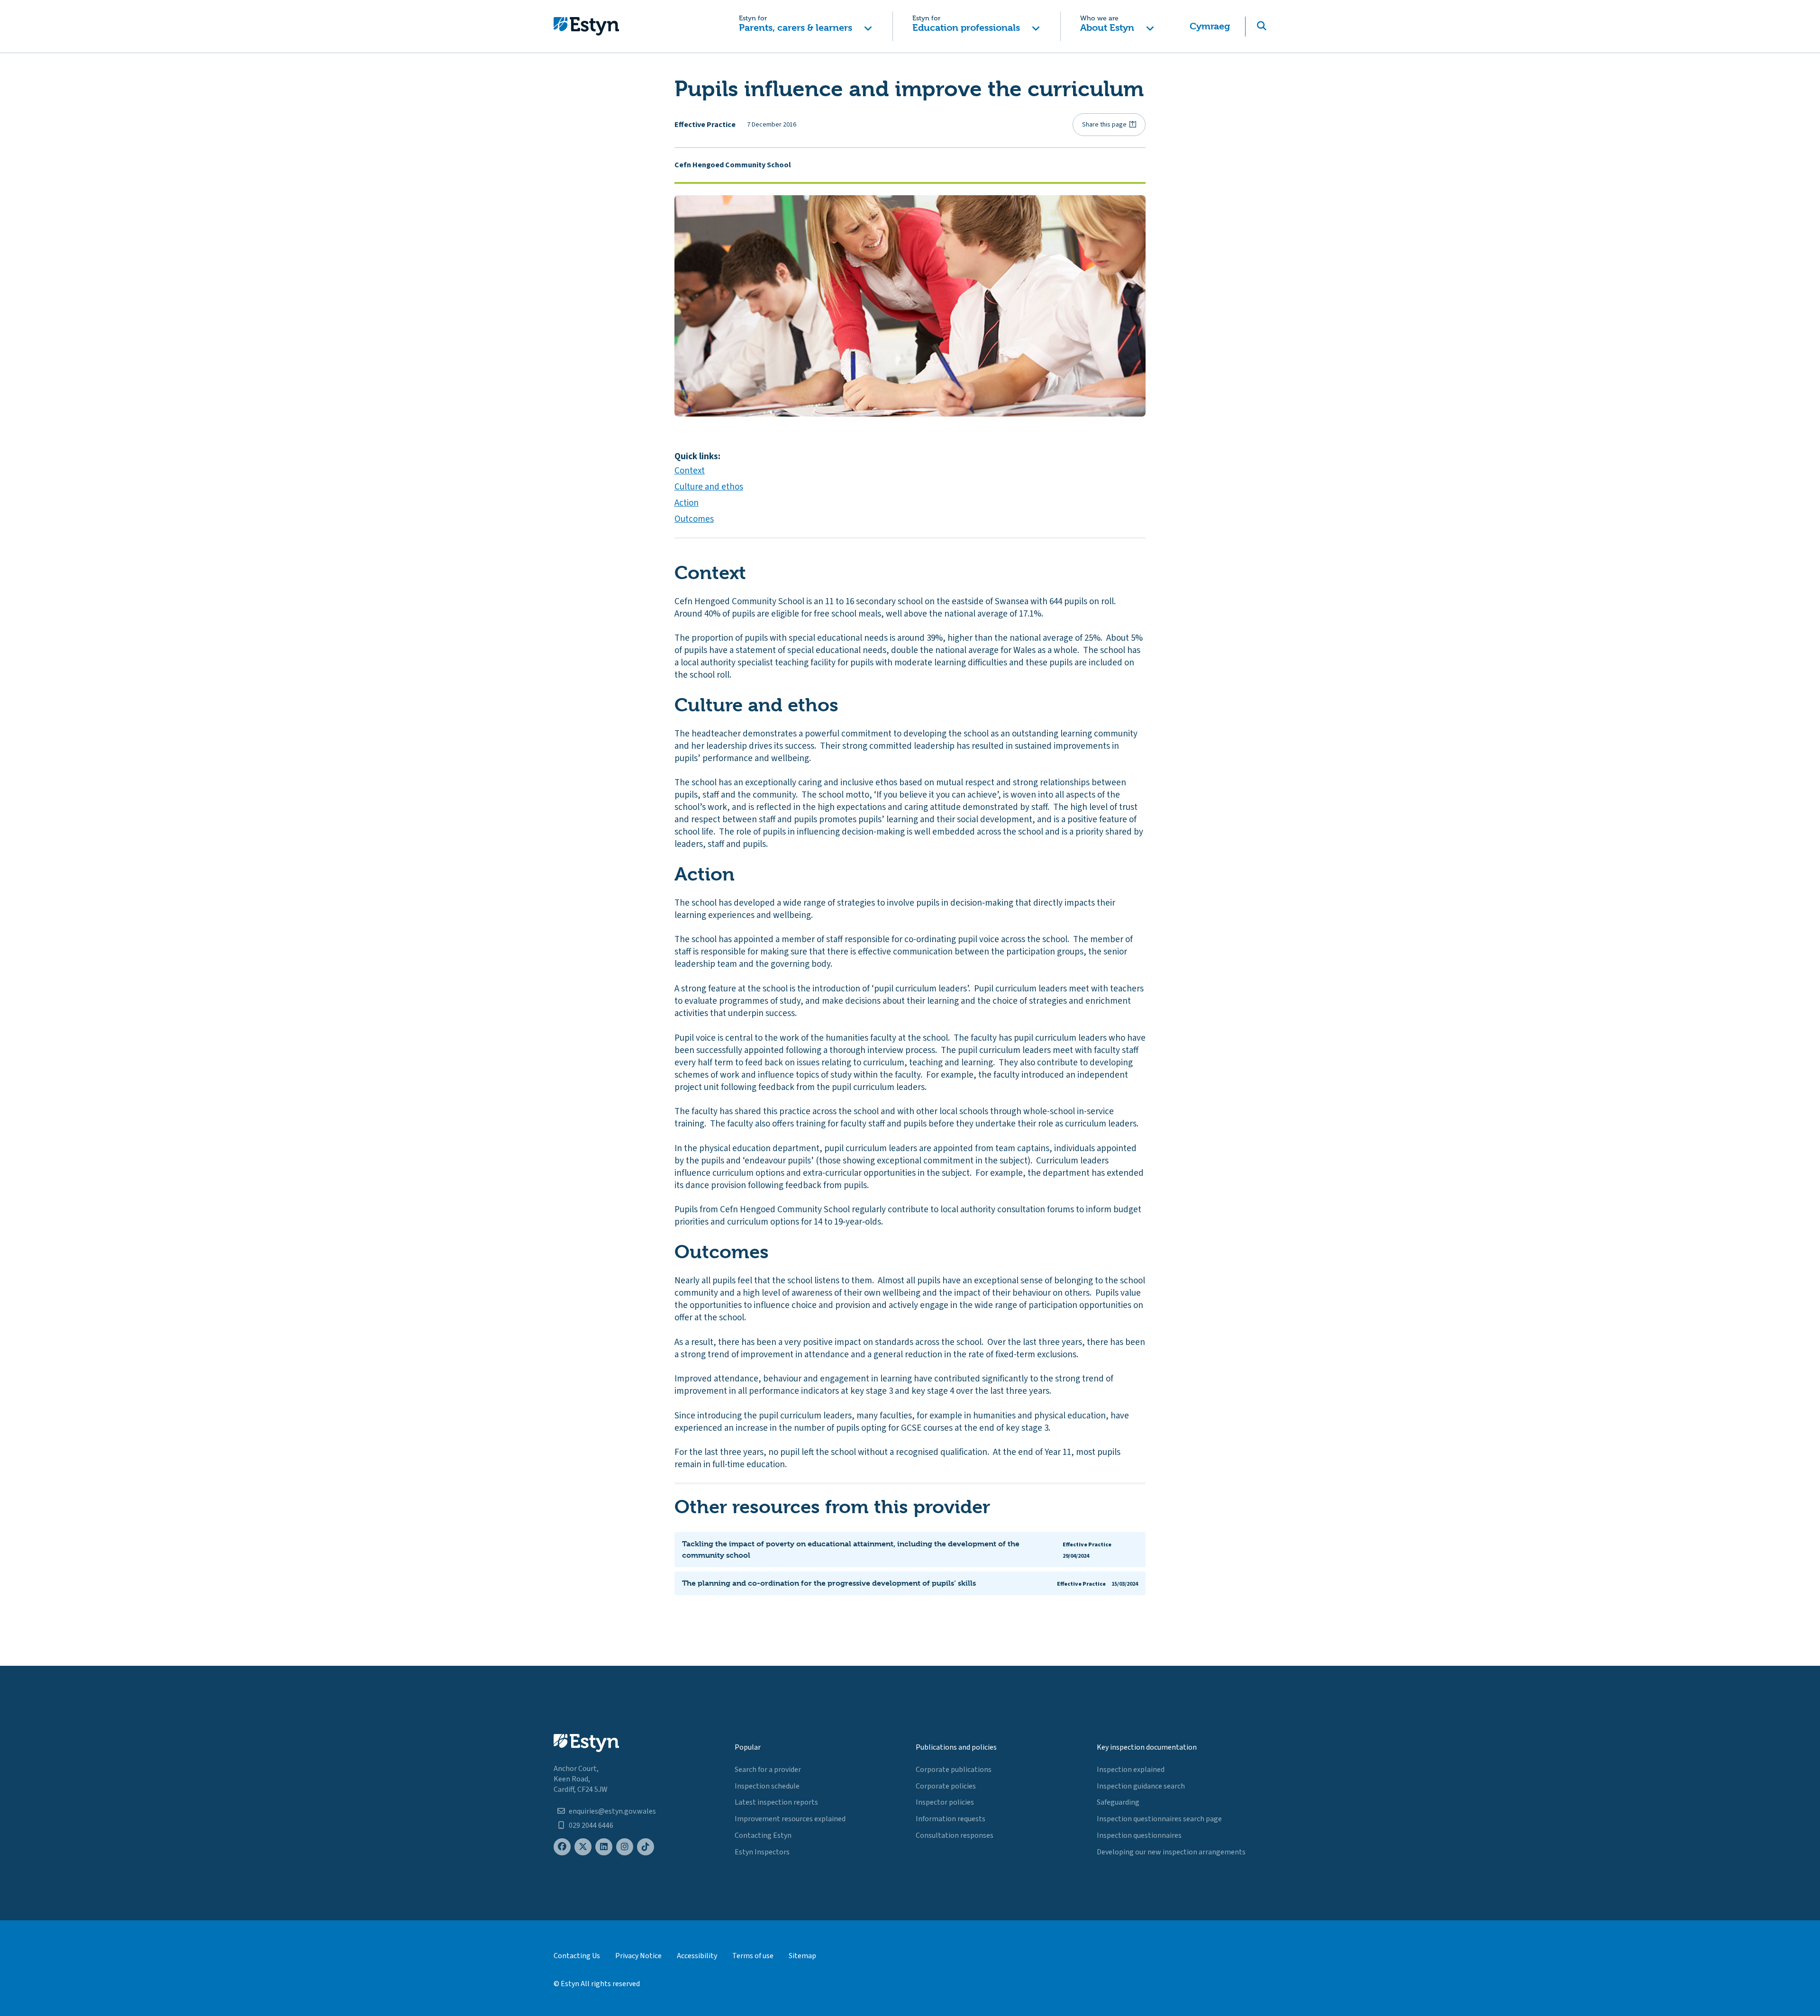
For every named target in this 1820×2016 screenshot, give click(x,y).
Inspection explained (1131, 1770)
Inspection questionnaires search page (1159, 1819)
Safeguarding (1118, 1802)
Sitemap (802, 1956)
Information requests (951, 1819)
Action (687, 503)
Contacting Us (577, 1956)
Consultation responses (955, 1835)
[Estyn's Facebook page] (562, 1847)
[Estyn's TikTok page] (646, 1847)
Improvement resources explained (790, 1819)
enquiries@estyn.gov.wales (612, 1811)
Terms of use (753, 1956)
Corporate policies (946, 1786)
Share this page (1104, 125)
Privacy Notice (638, 1956)
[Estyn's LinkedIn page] (604, 1847)
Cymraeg (1210, 26)
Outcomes (694, 519)
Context (690, 471)
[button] (805, 26)
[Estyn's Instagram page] (625, 1847)
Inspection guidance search (1141, 1786)
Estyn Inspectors (762, 1852)
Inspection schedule (767, 1786)
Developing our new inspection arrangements (1171, 1852)
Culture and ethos (709, 487)
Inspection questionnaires (1139, 1835)
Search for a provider (768, 1770)
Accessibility (697, 1956)
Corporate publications (954, 1770)
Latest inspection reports (776, 1802)
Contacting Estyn (763, 1835)
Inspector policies (945, 1802)
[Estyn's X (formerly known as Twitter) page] (583, 1847)
